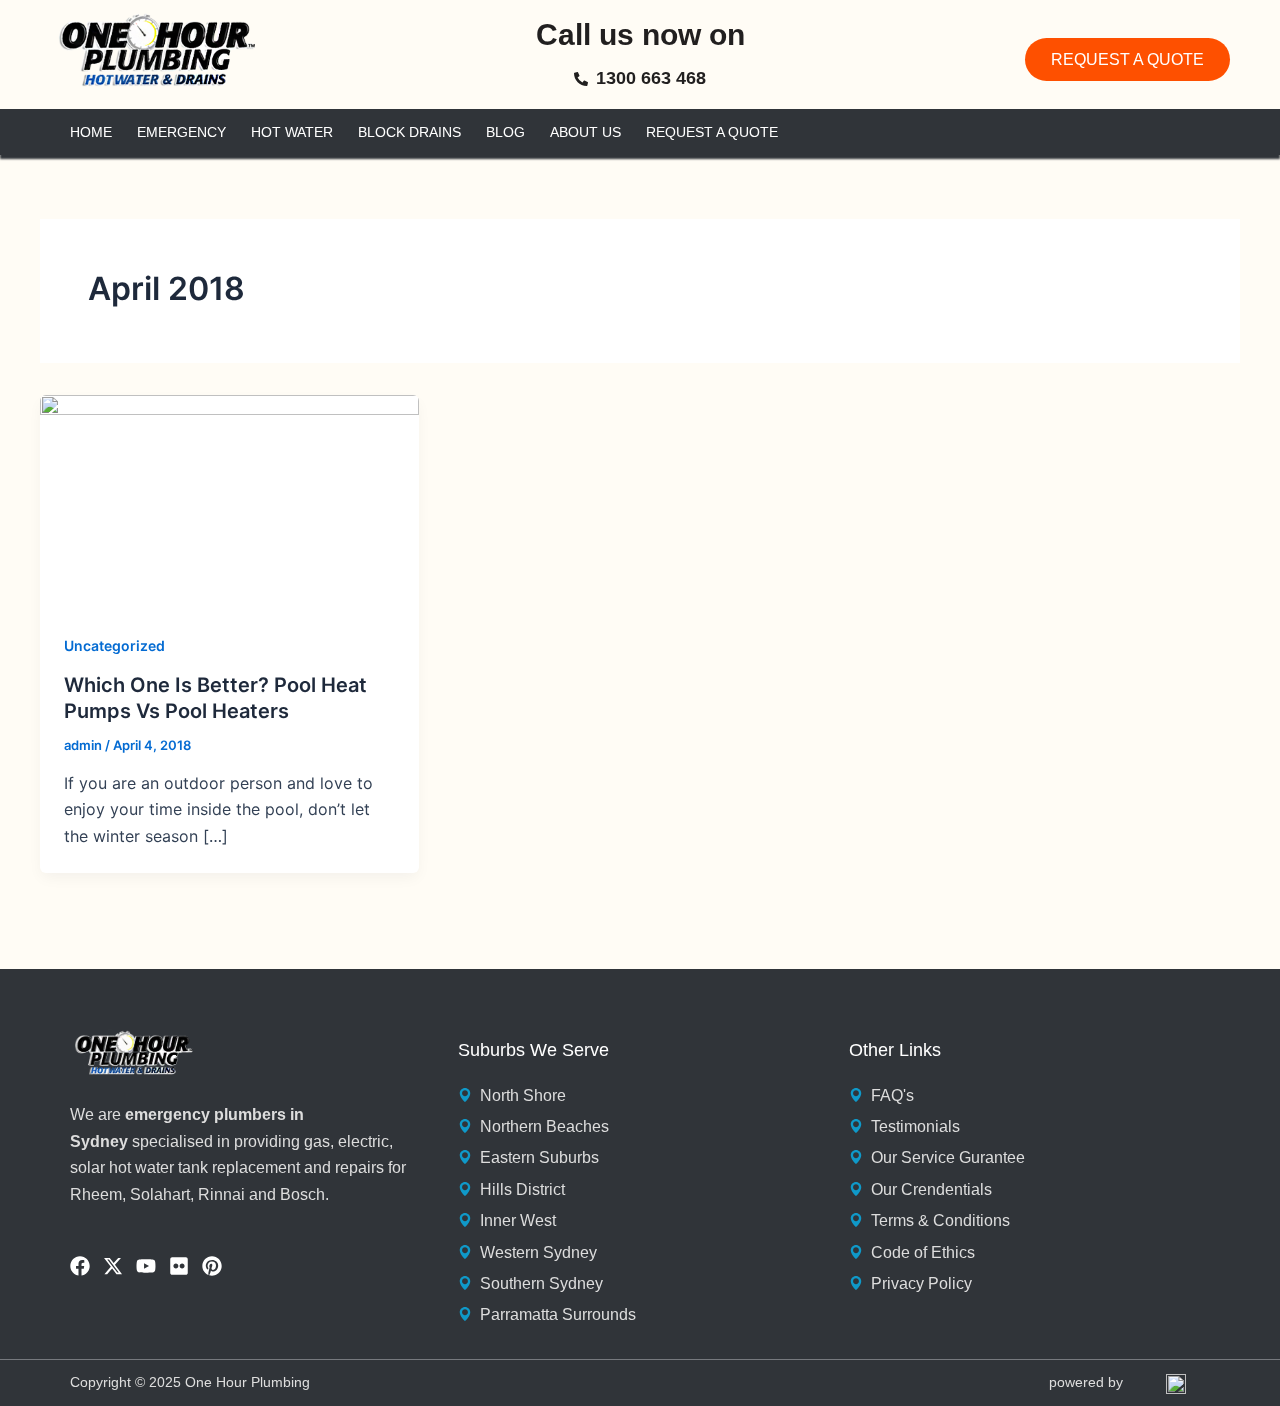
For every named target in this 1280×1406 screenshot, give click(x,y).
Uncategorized (114, 645)
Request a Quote (712, 132)
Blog (505, 132)
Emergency (181, 132)
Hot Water (292, 132)
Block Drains (409, 132)
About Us (585, 132)
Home (91, 132)
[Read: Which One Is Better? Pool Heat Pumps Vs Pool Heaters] (229, 500)
